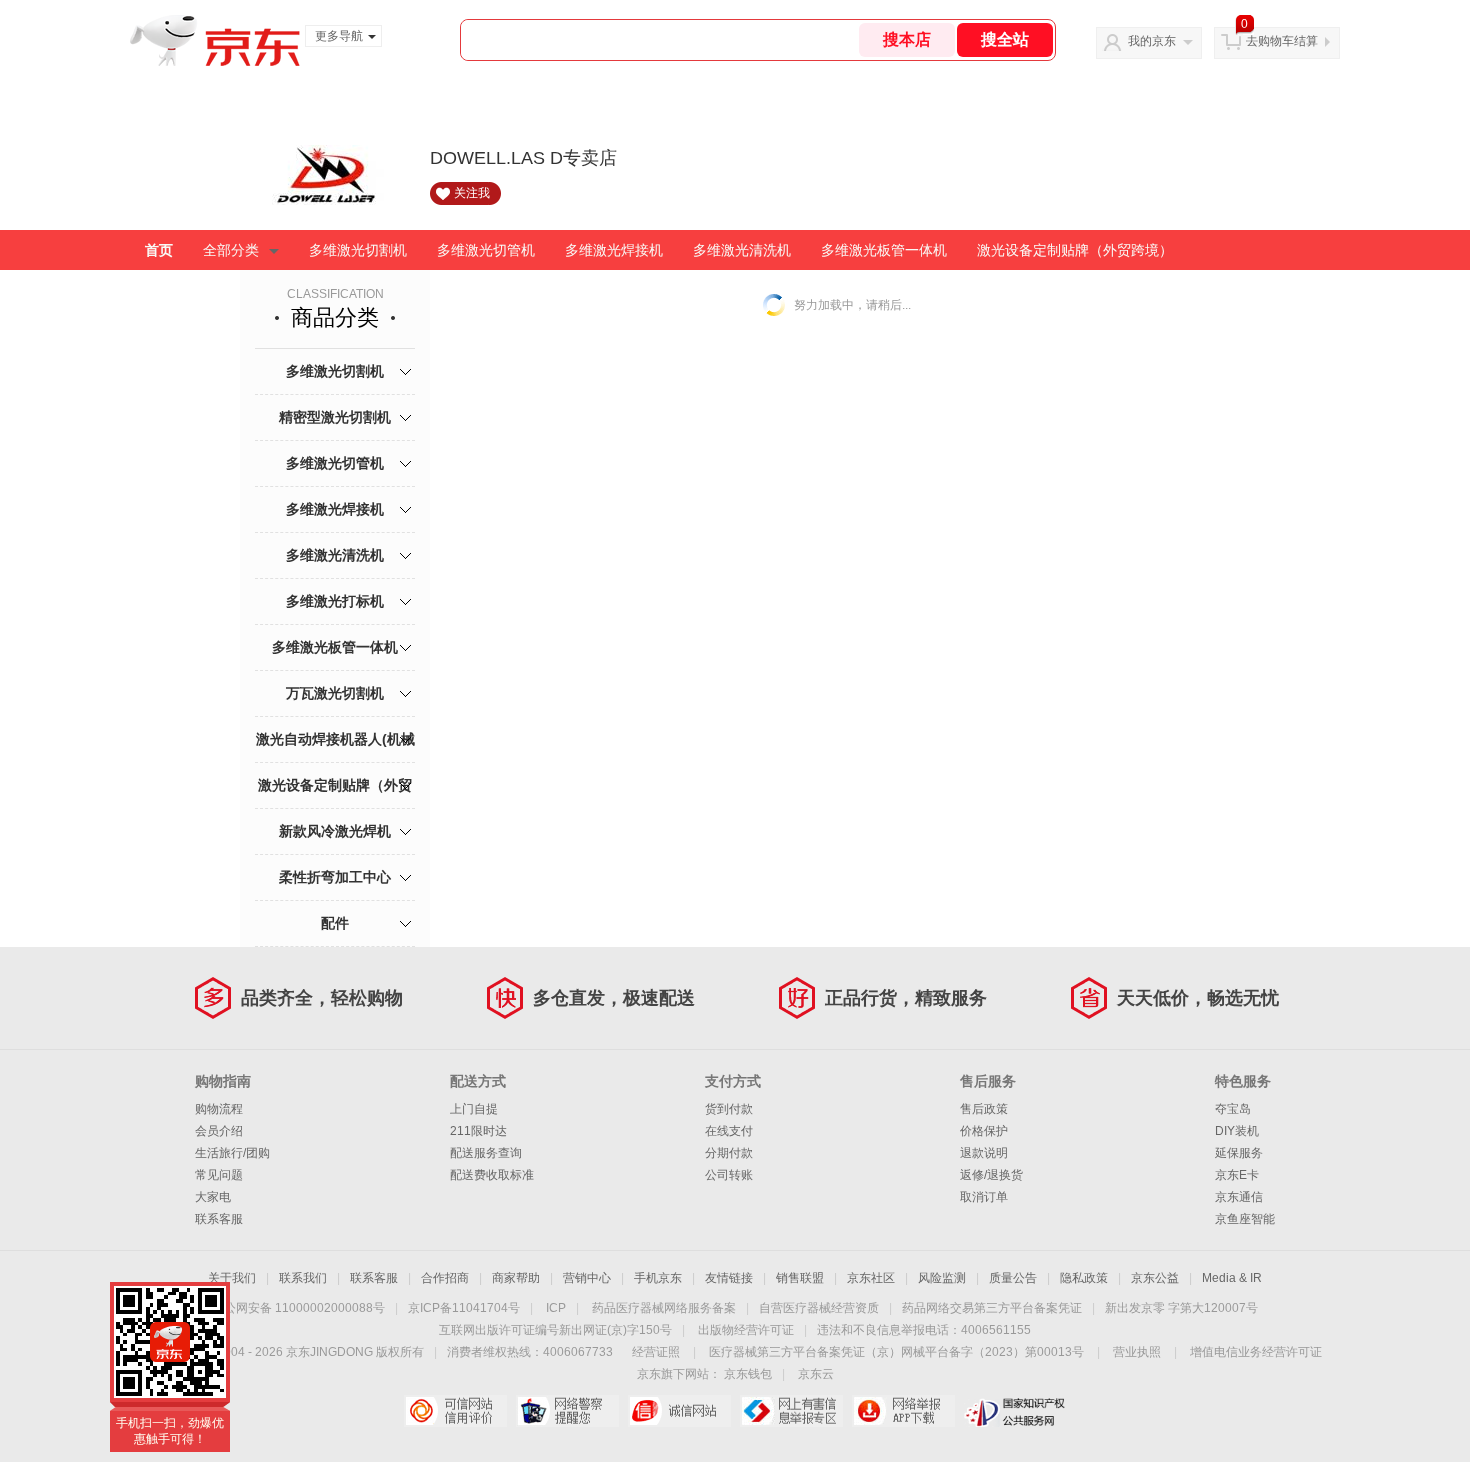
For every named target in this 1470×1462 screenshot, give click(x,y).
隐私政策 (1084, 1278)
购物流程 (219, 1109)
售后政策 (984, 1109)
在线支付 (729, 1131)
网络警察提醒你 (567, 1411)
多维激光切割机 (358, 250)
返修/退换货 (991, 1175)
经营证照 (656, 1352)
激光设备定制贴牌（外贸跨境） (1075, 250)
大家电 (213, 1197)
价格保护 (984, 1131)
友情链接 (729, 1278)
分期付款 (729, 1153)
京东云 (816, 1374)
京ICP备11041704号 (464, 1308)
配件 (335, 923)
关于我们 (232, 1278)
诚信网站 (679, 1411)
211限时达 (478, 1131)
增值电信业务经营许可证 (1256, 1352)
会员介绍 (219, 1131)
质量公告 (1013, 1278)
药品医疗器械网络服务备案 (664, 1308)
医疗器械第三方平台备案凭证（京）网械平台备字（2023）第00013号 (896, 1352)
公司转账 (729, 1175)
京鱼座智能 (1245, 1219)
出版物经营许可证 (746, 1330)
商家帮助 (516, 1278)
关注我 (472, 193)
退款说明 (984, 1153)
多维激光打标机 (335, 601)
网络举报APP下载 (903, 1411)
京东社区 (871, 1278)
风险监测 (942, 1278)
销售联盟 (800, 1278)
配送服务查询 (486, 1153)
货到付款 (729, 1109)
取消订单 (984, 1197)
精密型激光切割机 (335, 417)
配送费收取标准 (492, 1175)
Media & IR (1232, 1278)
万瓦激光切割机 (335, 693)
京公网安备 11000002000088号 (298, 1308)
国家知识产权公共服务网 (1015, 1411)
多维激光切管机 (486, 250)
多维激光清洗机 (742, 250)
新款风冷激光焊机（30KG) (335, 853)
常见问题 (219, 1175)
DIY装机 (1237, 1131)
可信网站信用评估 (455, 1411)
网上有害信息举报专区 (791, 1411)
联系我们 (303, 1278)
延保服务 (1239, 1153)
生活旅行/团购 (232, 1153)
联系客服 (219, 1219)
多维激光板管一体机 (884, 250)
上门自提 (474, 1109)
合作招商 (445, 1278)
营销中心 (587, 1278)
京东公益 (1155, 1278)
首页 (159, 250)
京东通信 (1239, 1197)
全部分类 (231, 250)
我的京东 (1152, 41)
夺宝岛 (1233, 1109)
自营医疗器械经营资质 (819, 1308)
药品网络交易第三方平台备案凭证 (992, 1308)
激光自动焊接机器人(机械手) (335, 761)
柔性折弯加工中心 (335, 877)
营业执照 (1137, 1352)
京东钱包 (748, 1374)
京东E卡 (1237, 1175)
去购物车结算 (1282, 41)
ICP (556, 1308)
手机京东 (658, 1278)
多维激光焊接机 (614, 250)
